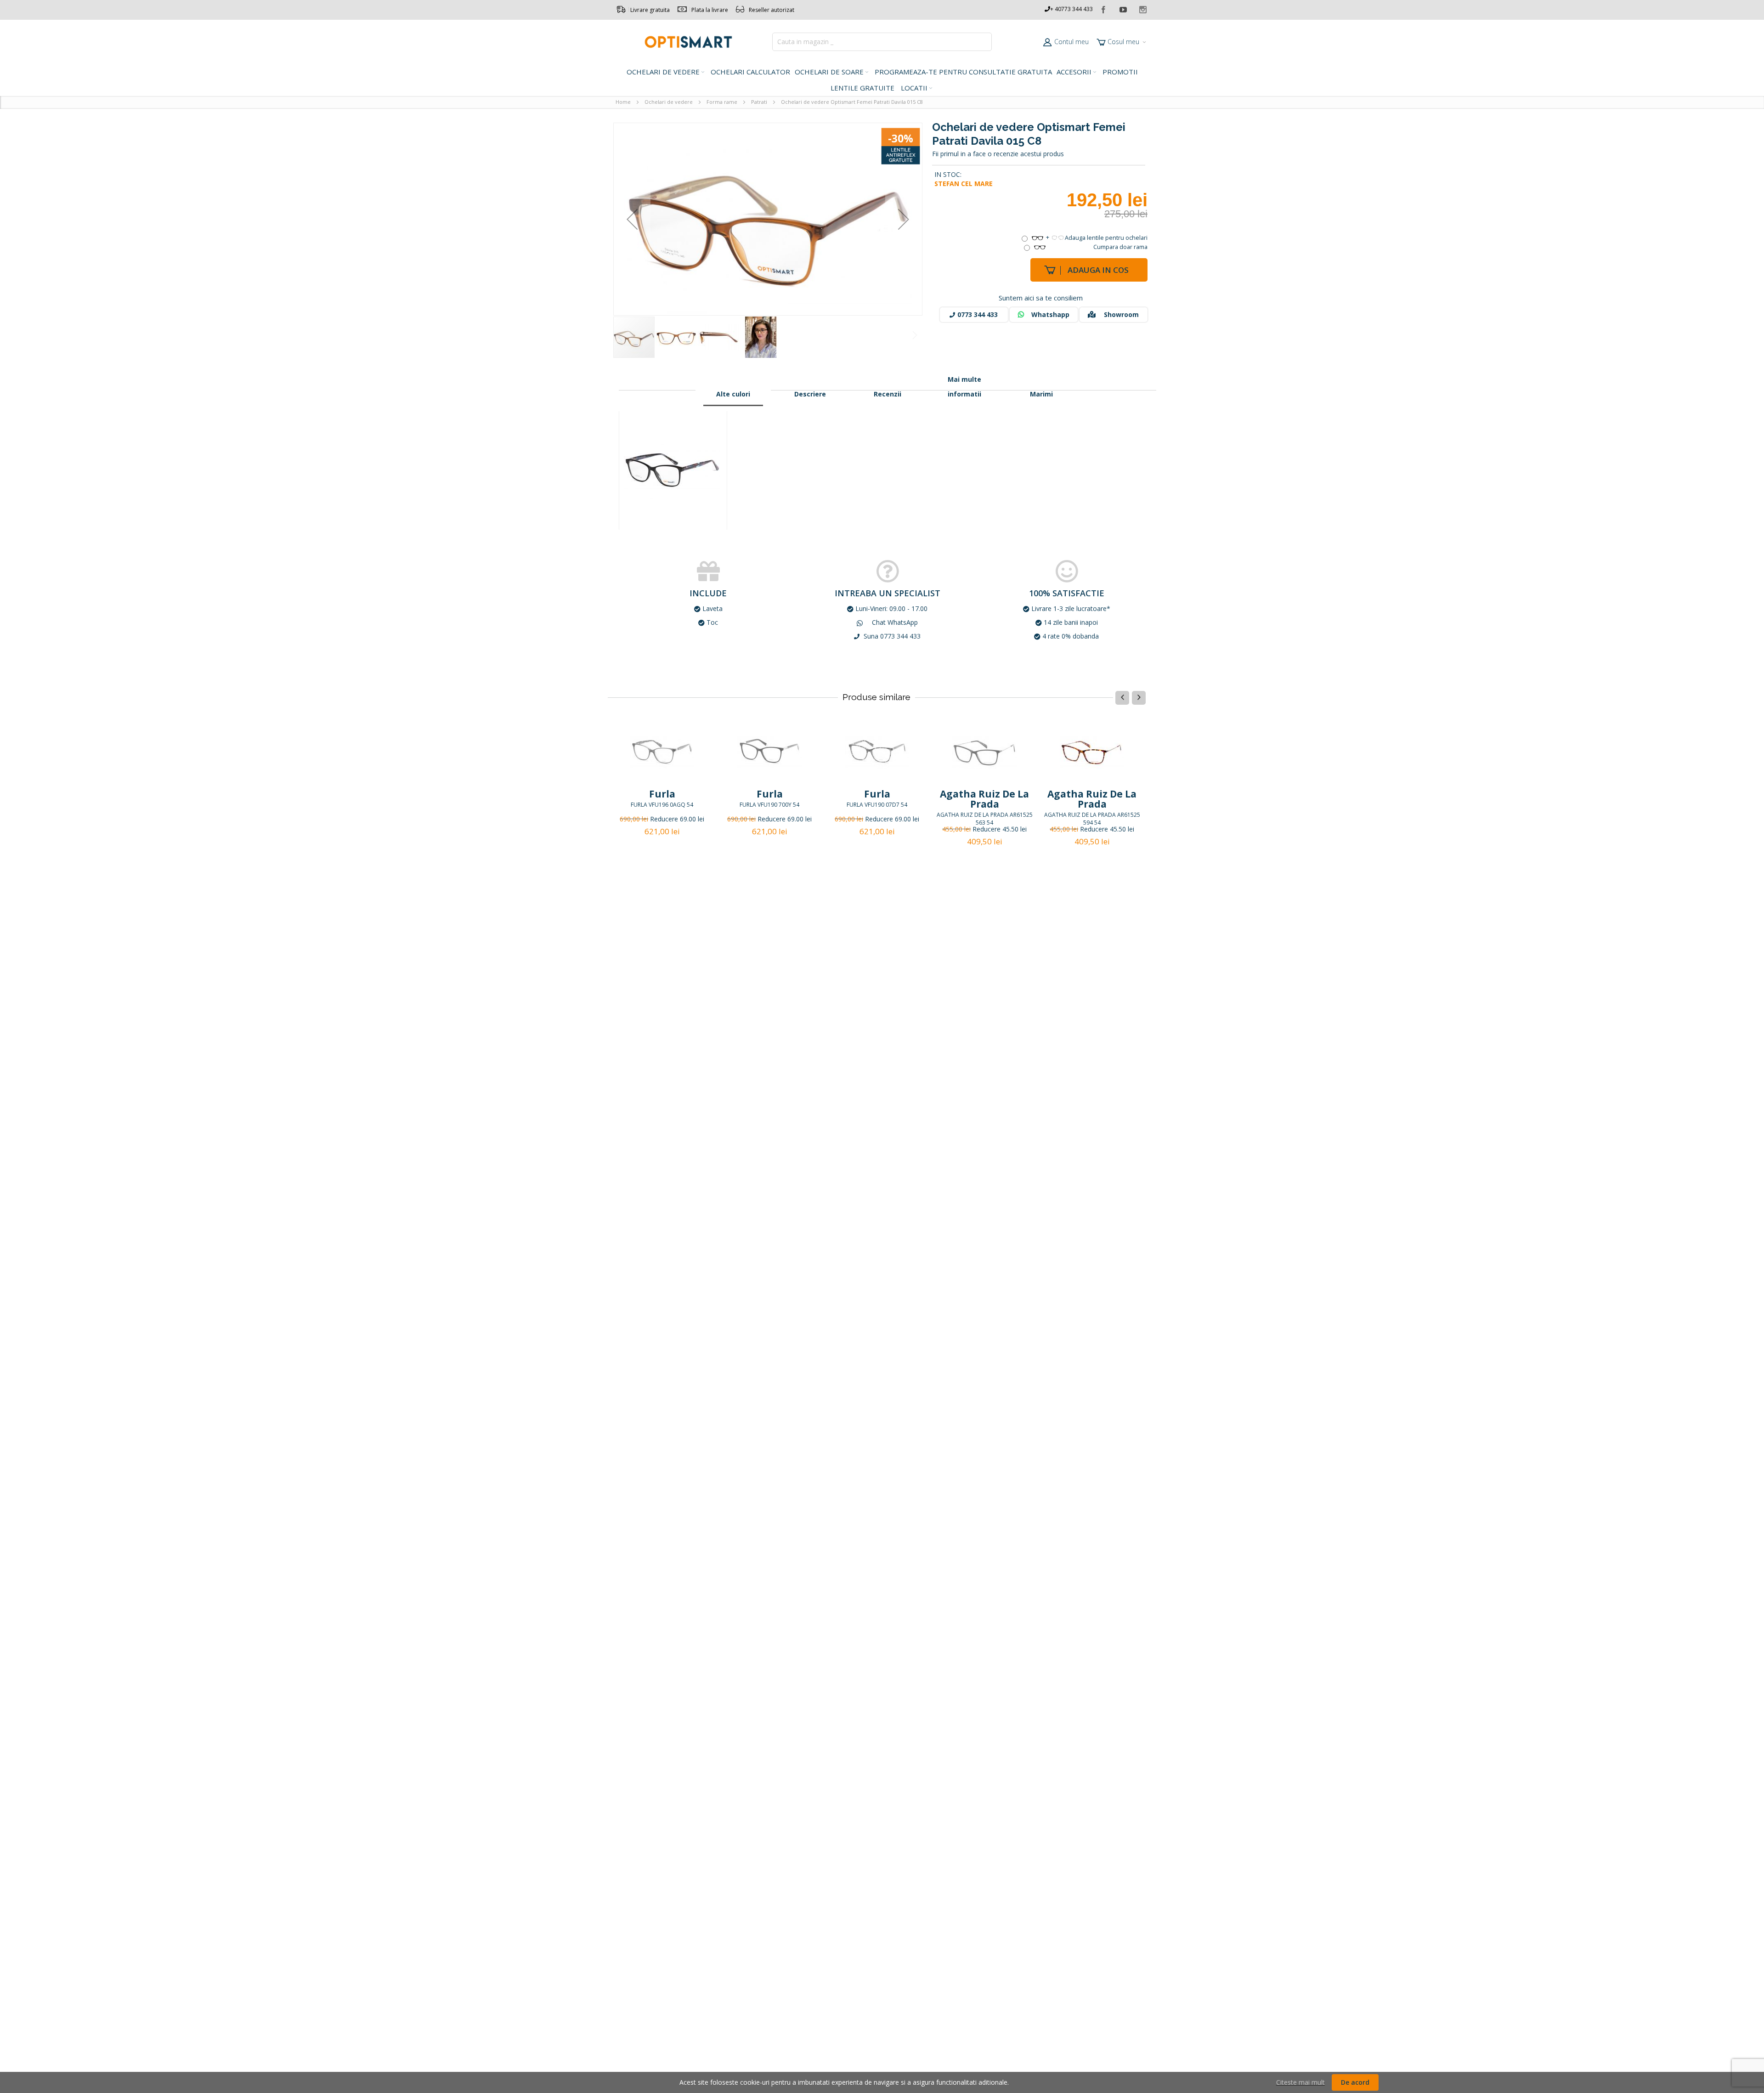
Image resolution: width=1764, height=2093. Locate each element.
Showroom (1121, 314)
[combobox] (882, 42)
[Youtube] (1124, 8)
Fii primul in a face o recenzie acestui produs (998, 154)
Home (623, 102)
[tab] (733, 394)
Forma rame (722, 102)
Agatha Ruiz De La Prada (984, 799)
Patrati (759, 102)
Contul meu (1071, 42)
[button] (632, 219)
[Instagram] (1143, 8)
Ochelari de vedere (669, 102)
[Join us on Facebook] (1104, 8)
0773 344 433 (978, 314)
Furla (662, 794)
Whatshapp (1050, 314)
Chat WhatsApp (894, 622)
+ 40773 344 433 (1071, 9)
